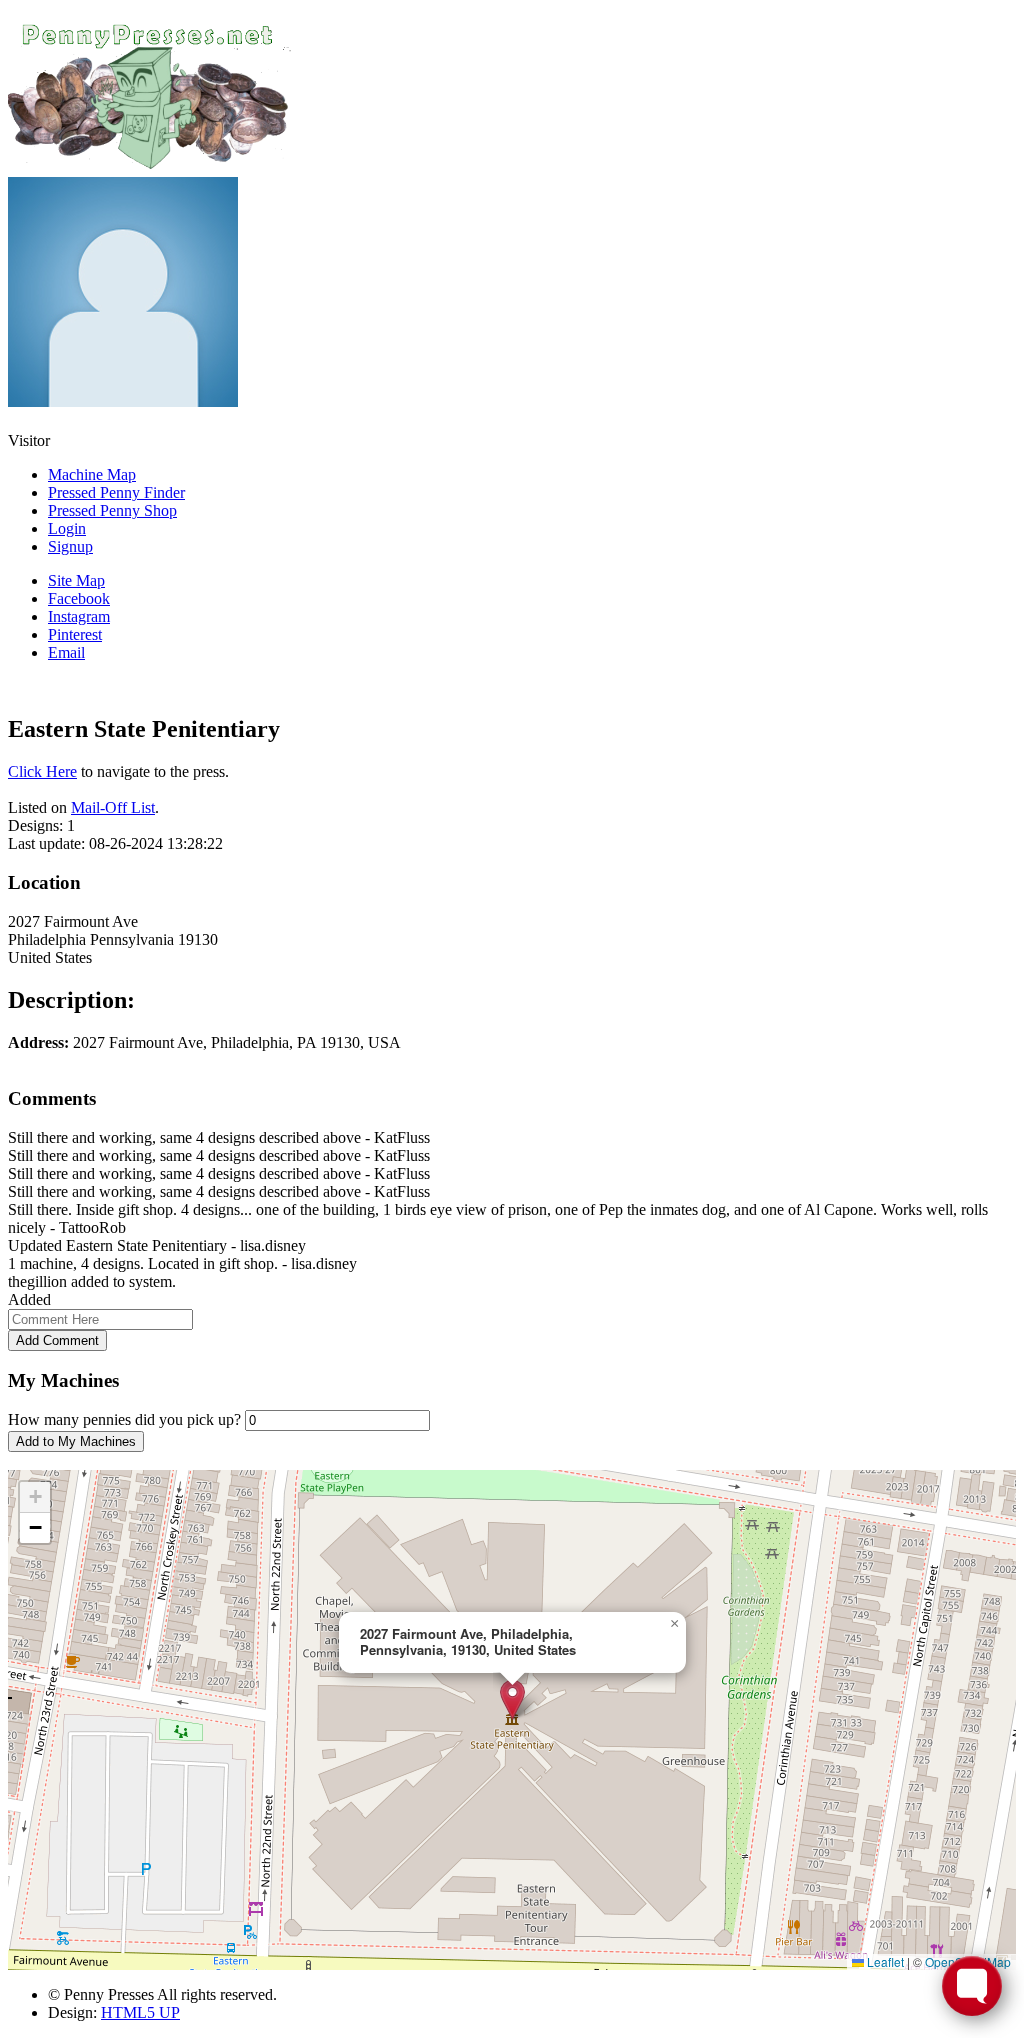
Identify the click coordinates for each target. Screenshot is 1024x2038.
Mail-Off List (113, 807)
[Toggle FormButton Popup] (972, 1986)
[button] (512, 1699)
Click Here (42, 771)
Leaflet (884, 1961)
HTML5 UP (140, 2012)
